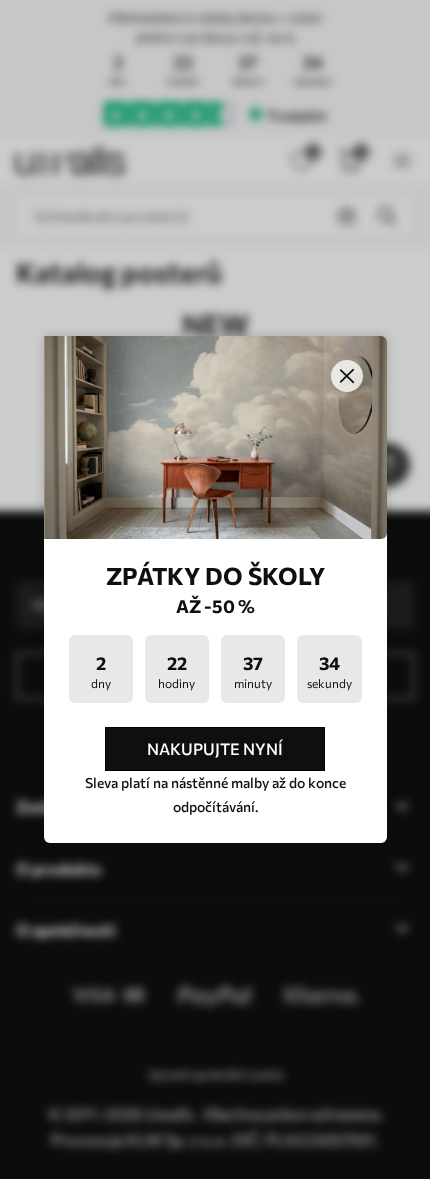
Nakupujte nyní (215, 748)
